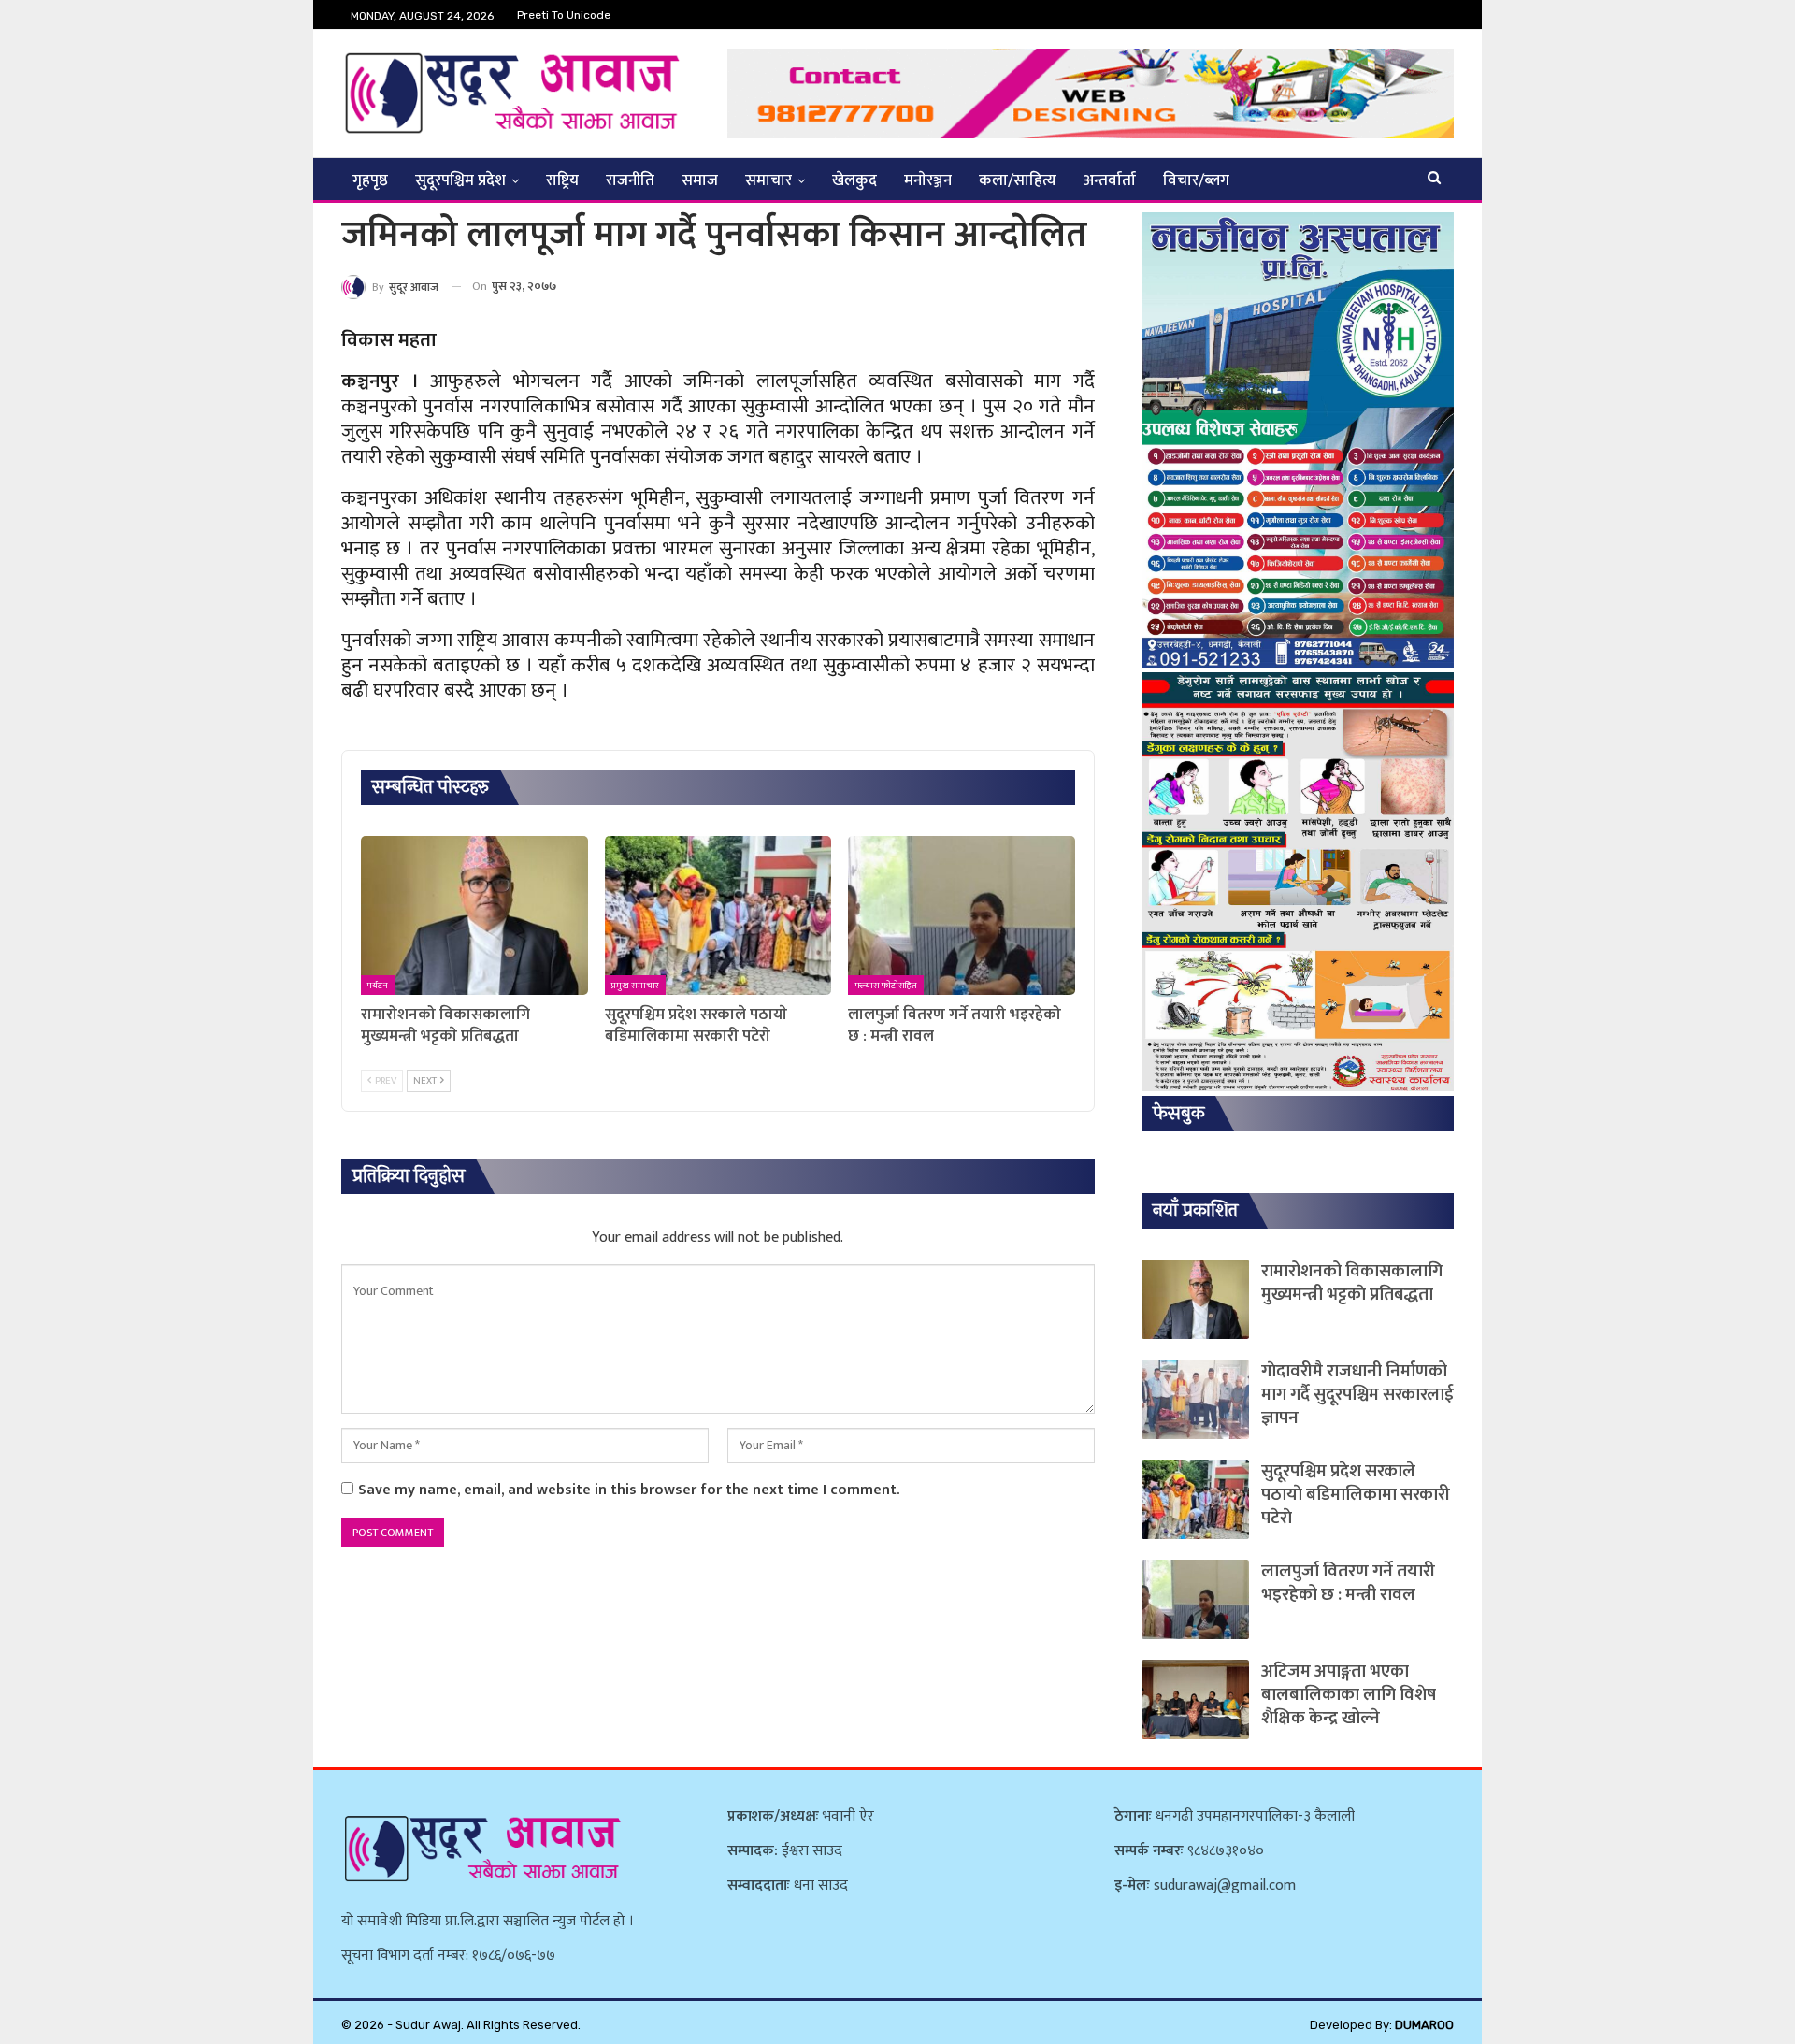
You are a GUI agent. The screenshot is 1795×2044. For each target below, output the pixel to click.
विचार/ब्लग (1196, 180)
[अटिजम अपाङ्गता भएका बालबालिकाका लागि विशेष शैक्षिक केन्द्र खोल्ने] (1195, 1699)
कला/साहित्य (1018, 180)
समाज (700, 180)
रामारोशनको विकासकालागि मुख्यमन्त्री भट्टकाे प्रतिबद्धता (1352, 1283)
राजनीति (630, 180)
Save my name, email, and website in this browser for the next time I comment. (629, 1490)
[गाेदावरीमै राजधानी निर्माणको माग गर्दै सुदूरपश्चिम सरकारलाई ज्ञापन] (1195, 1399)
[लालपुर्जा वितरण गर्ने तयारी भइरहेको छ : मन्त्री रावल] (962, 915)
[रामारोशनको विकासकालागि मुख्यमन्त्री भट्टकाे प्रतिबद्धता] (474, 915)
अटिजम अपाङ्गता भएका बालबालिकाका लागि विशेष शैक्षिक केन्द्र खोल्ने (1349, 1695)
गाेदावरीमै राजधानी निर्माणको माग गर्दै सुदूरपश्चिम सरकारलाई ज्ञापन (1357, 1395)
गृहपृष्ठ (370, 180)
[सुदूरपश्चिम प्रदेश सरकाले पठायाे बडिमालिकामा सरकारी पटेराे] (718, 915)
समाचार (768, 180)
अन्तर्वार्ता (1110, 180)
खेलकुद (854, 180)
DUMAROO (1424, 2025)
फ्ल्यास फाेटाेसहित (886, 986)
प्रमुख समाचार (635, 986)
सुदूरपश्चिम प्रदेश (460, 180)
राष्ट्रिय (562, 180)
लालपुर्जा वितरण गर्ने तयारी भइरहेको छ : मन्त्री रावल (1348, 1583)
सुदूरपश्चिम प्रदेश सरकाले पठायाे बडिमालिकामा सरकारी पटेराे (1356, 1495)
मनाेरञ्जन (928, 180)
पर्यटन (378, 986)
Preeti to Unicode (564, 15)
